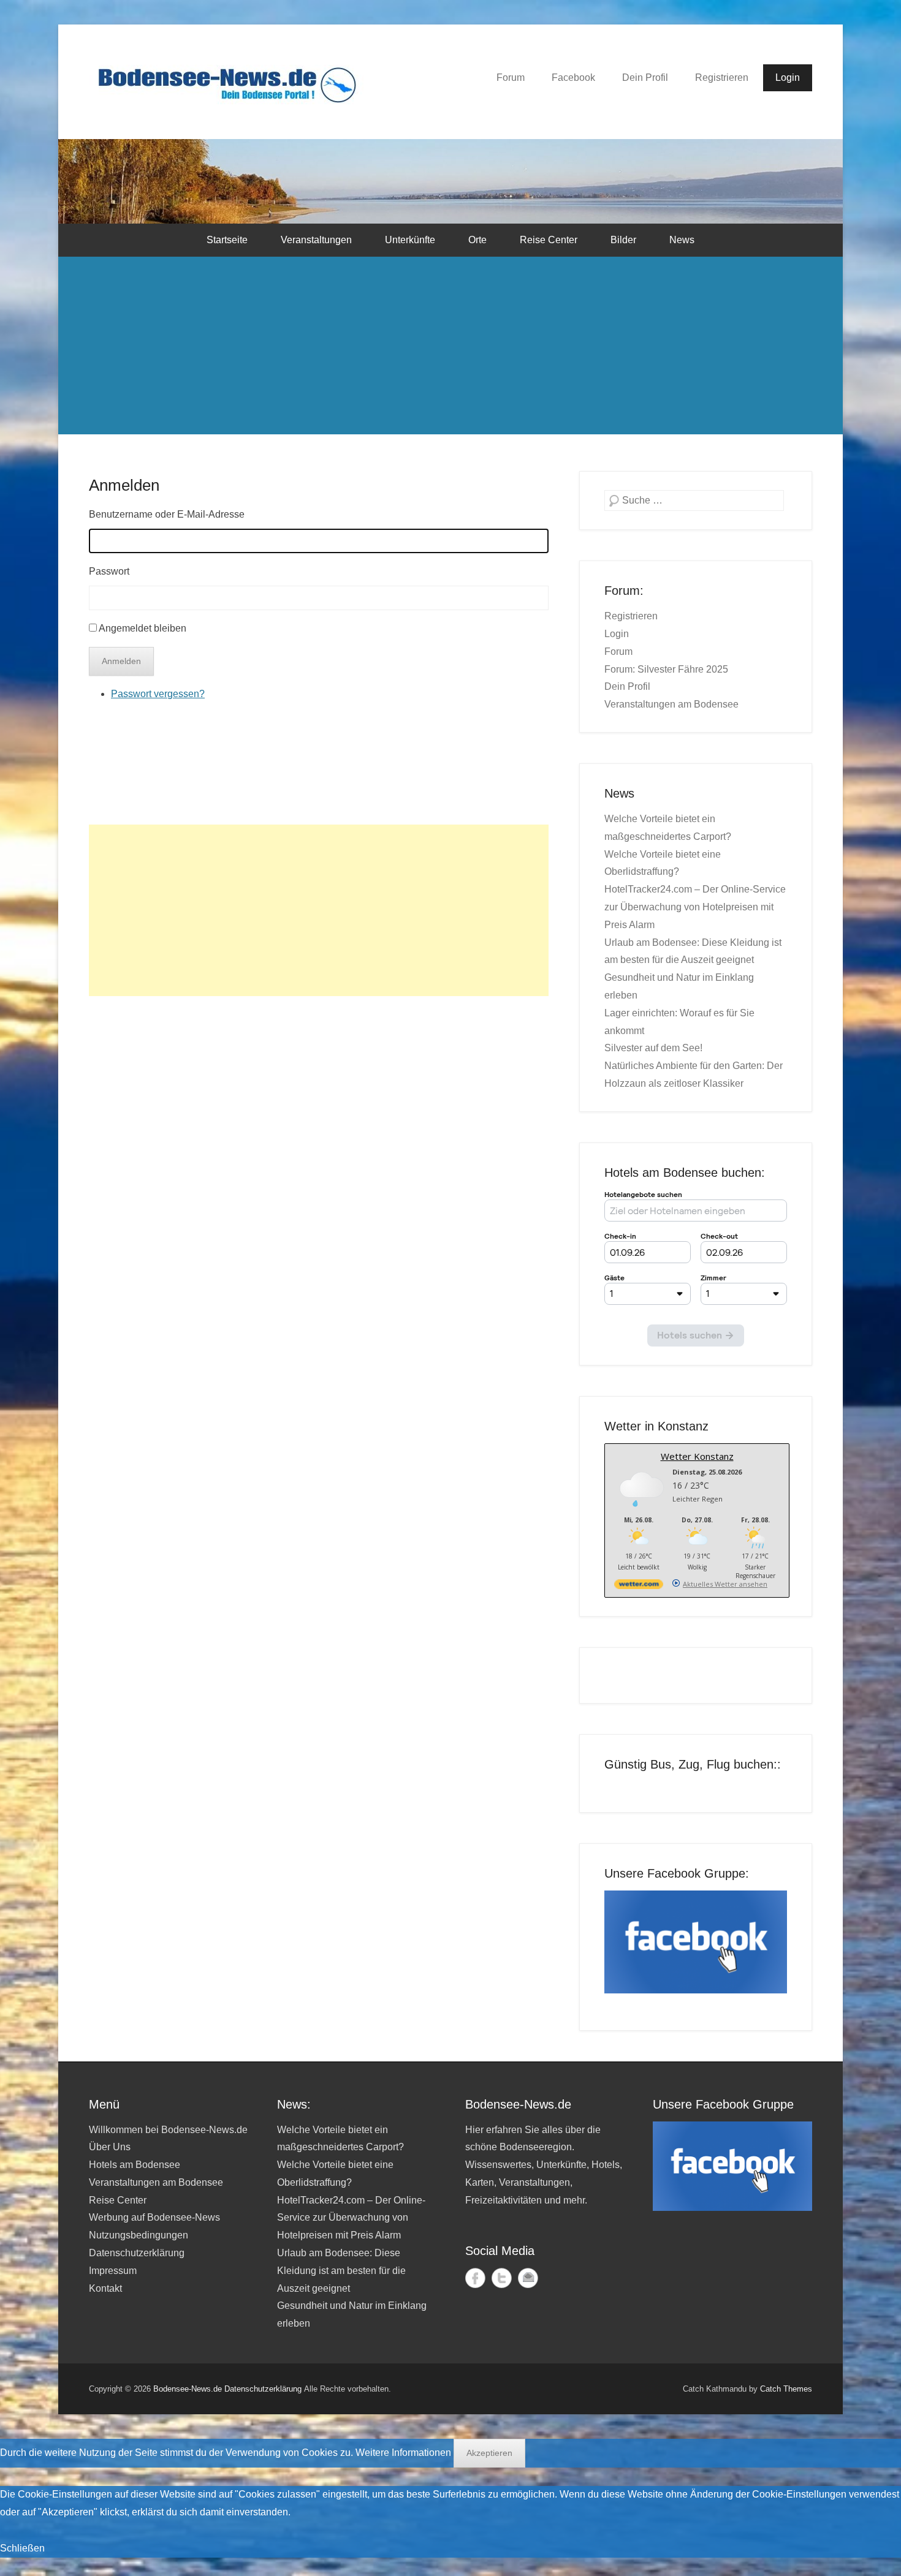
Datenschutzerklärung (137, 2253)
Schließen (22, 2548)
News (682, 240)
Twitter (502, 2278)
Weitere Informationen (403, 2453)
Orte (477, 240)
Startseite (227, 240)
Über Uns (110, 2147)
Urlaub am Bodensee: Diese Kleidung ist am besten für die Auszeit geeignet (341, 2271)
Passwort (109, 571)
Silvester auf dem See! (653, 1048)
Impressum (113, 2271)
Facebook (573, 77)
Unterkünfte (410, 240)
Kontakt (105, 2288)
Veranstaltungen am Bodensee (671, 704)
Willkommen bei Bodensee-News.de (168, 2130)
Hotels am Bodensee (135, 2165)
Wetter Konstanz (697, 1456)
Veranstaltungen (316, 240)
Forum (511, 77)
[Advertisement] (450, 349)
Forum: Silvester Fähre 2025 (666, 669)
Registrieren (722, 77)
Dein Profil (645, 77)
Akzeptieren (489, 2453)
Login (788, 77)
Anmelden (124, 485)
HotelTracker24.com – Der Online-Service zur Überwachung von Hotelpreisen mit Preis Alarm (695, 907)
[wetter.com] (639, 1586)
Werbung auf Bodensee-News (154, 2217)
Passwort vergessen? (158, 694)
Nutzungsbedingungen (139, 2235)
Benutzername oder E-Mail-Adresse (167, 514)
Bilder (623, 240)
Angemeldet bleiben (143, 628)
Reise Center (549, 240)
